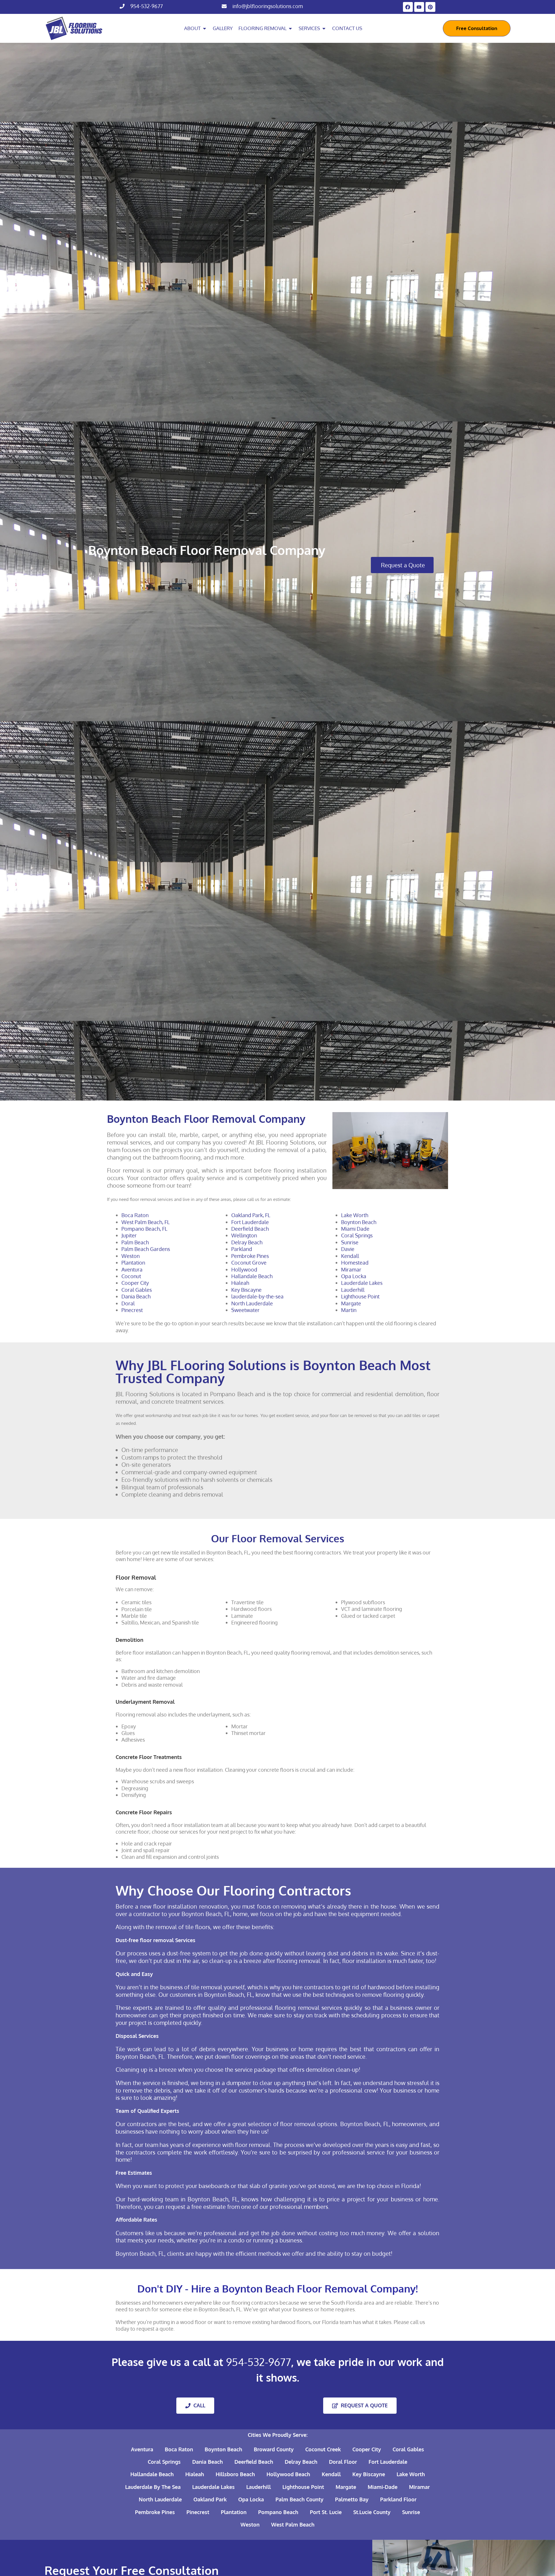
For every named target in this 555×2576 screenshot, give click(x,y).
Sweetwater (245, 1310)
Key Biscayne (246, 1290)
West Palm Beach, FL (146, 1222)
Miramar (351, 1269)
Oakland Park (210, 2499)
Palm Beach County (299, 2499)
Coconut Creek (323, 2449)
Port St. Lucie (326, 2512)
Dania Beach (136, 1296)
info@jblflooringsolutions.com (268, 6)
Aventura (132, 1269)
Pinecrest (132, 1310)
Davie (348, 1249)
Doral (128, 1303)
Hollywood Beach (288, 2474)
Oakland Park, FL (251, 1215)
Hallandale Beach (252, 1276)
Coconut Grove (249, 1263)
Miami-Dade (383, 2487)
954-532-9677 (147, 6)
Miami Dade (355, 1229)
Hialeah (240, 1283)
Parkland (242, 1249)
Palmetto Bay (352, 2499)
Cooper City (135, 1283)
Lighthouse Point (360, 1296)
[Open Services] (324, 28)
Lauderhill (353, 1290)
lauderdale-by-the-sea (257, 1296)
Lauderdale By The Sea (153, 2487)
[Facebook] (408, 7)
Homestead (355, 1263)
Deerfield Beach (250, 1229)
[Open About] (205, 28)
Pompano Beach (278, 2512)
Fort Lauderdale (250, 1222)
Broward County (274, 2449)
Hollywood (244, 1269)
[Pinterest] (430, 7)
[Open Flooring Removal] (290, 28)
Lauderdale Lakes (362, 1283)
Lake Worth (355, 1215)
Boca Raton (135, 1215)
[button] (402, 565)
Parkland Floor (398, 2499)
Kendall (350, 1256)
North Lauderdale (252, 1303)
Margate (351, 1303)
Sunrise (350, 1242)
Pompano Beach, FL (144, 1229)
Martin (349, 1310)
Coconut (131, 1276)
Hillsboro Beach (235, 2474)
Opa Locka (354, 1276)
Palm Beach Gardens (146, 1249)
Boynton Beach (359, 1222)
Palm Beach (135, 1242)
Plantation (133, 1263)
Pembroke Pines (250, 1256)
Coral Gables (137, 1290)
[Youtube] (419, 7)
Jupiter (129, 1235)
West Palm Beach (293, 2525)
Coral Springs (357, 1235)
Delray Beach (247, 1242)
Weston (131, 1256)
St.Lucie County (372, 2512)
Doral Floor (343, 2462)
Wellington (244, 1235)
